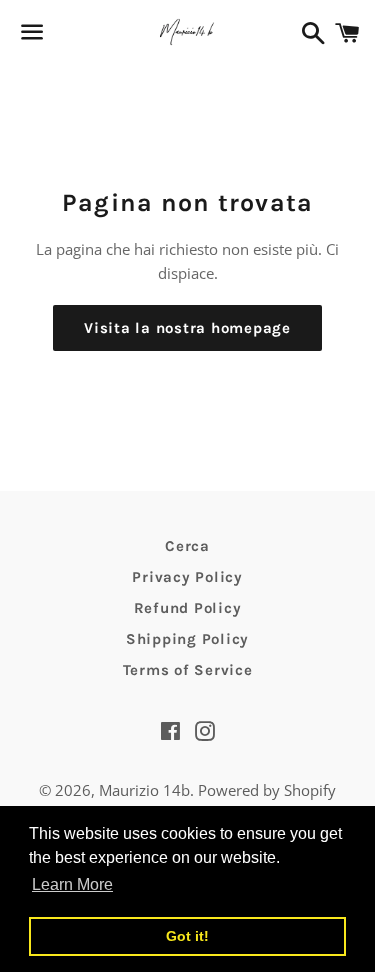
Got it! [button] (187, 936)
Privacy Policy (187, 577)
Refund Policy (188, 608)
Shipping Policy (187, 639)
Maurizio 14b (144, 790)
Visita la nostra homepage (187, 328)
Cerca (187, 546)
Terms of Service (188, 670)
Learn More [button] (72, 884)
